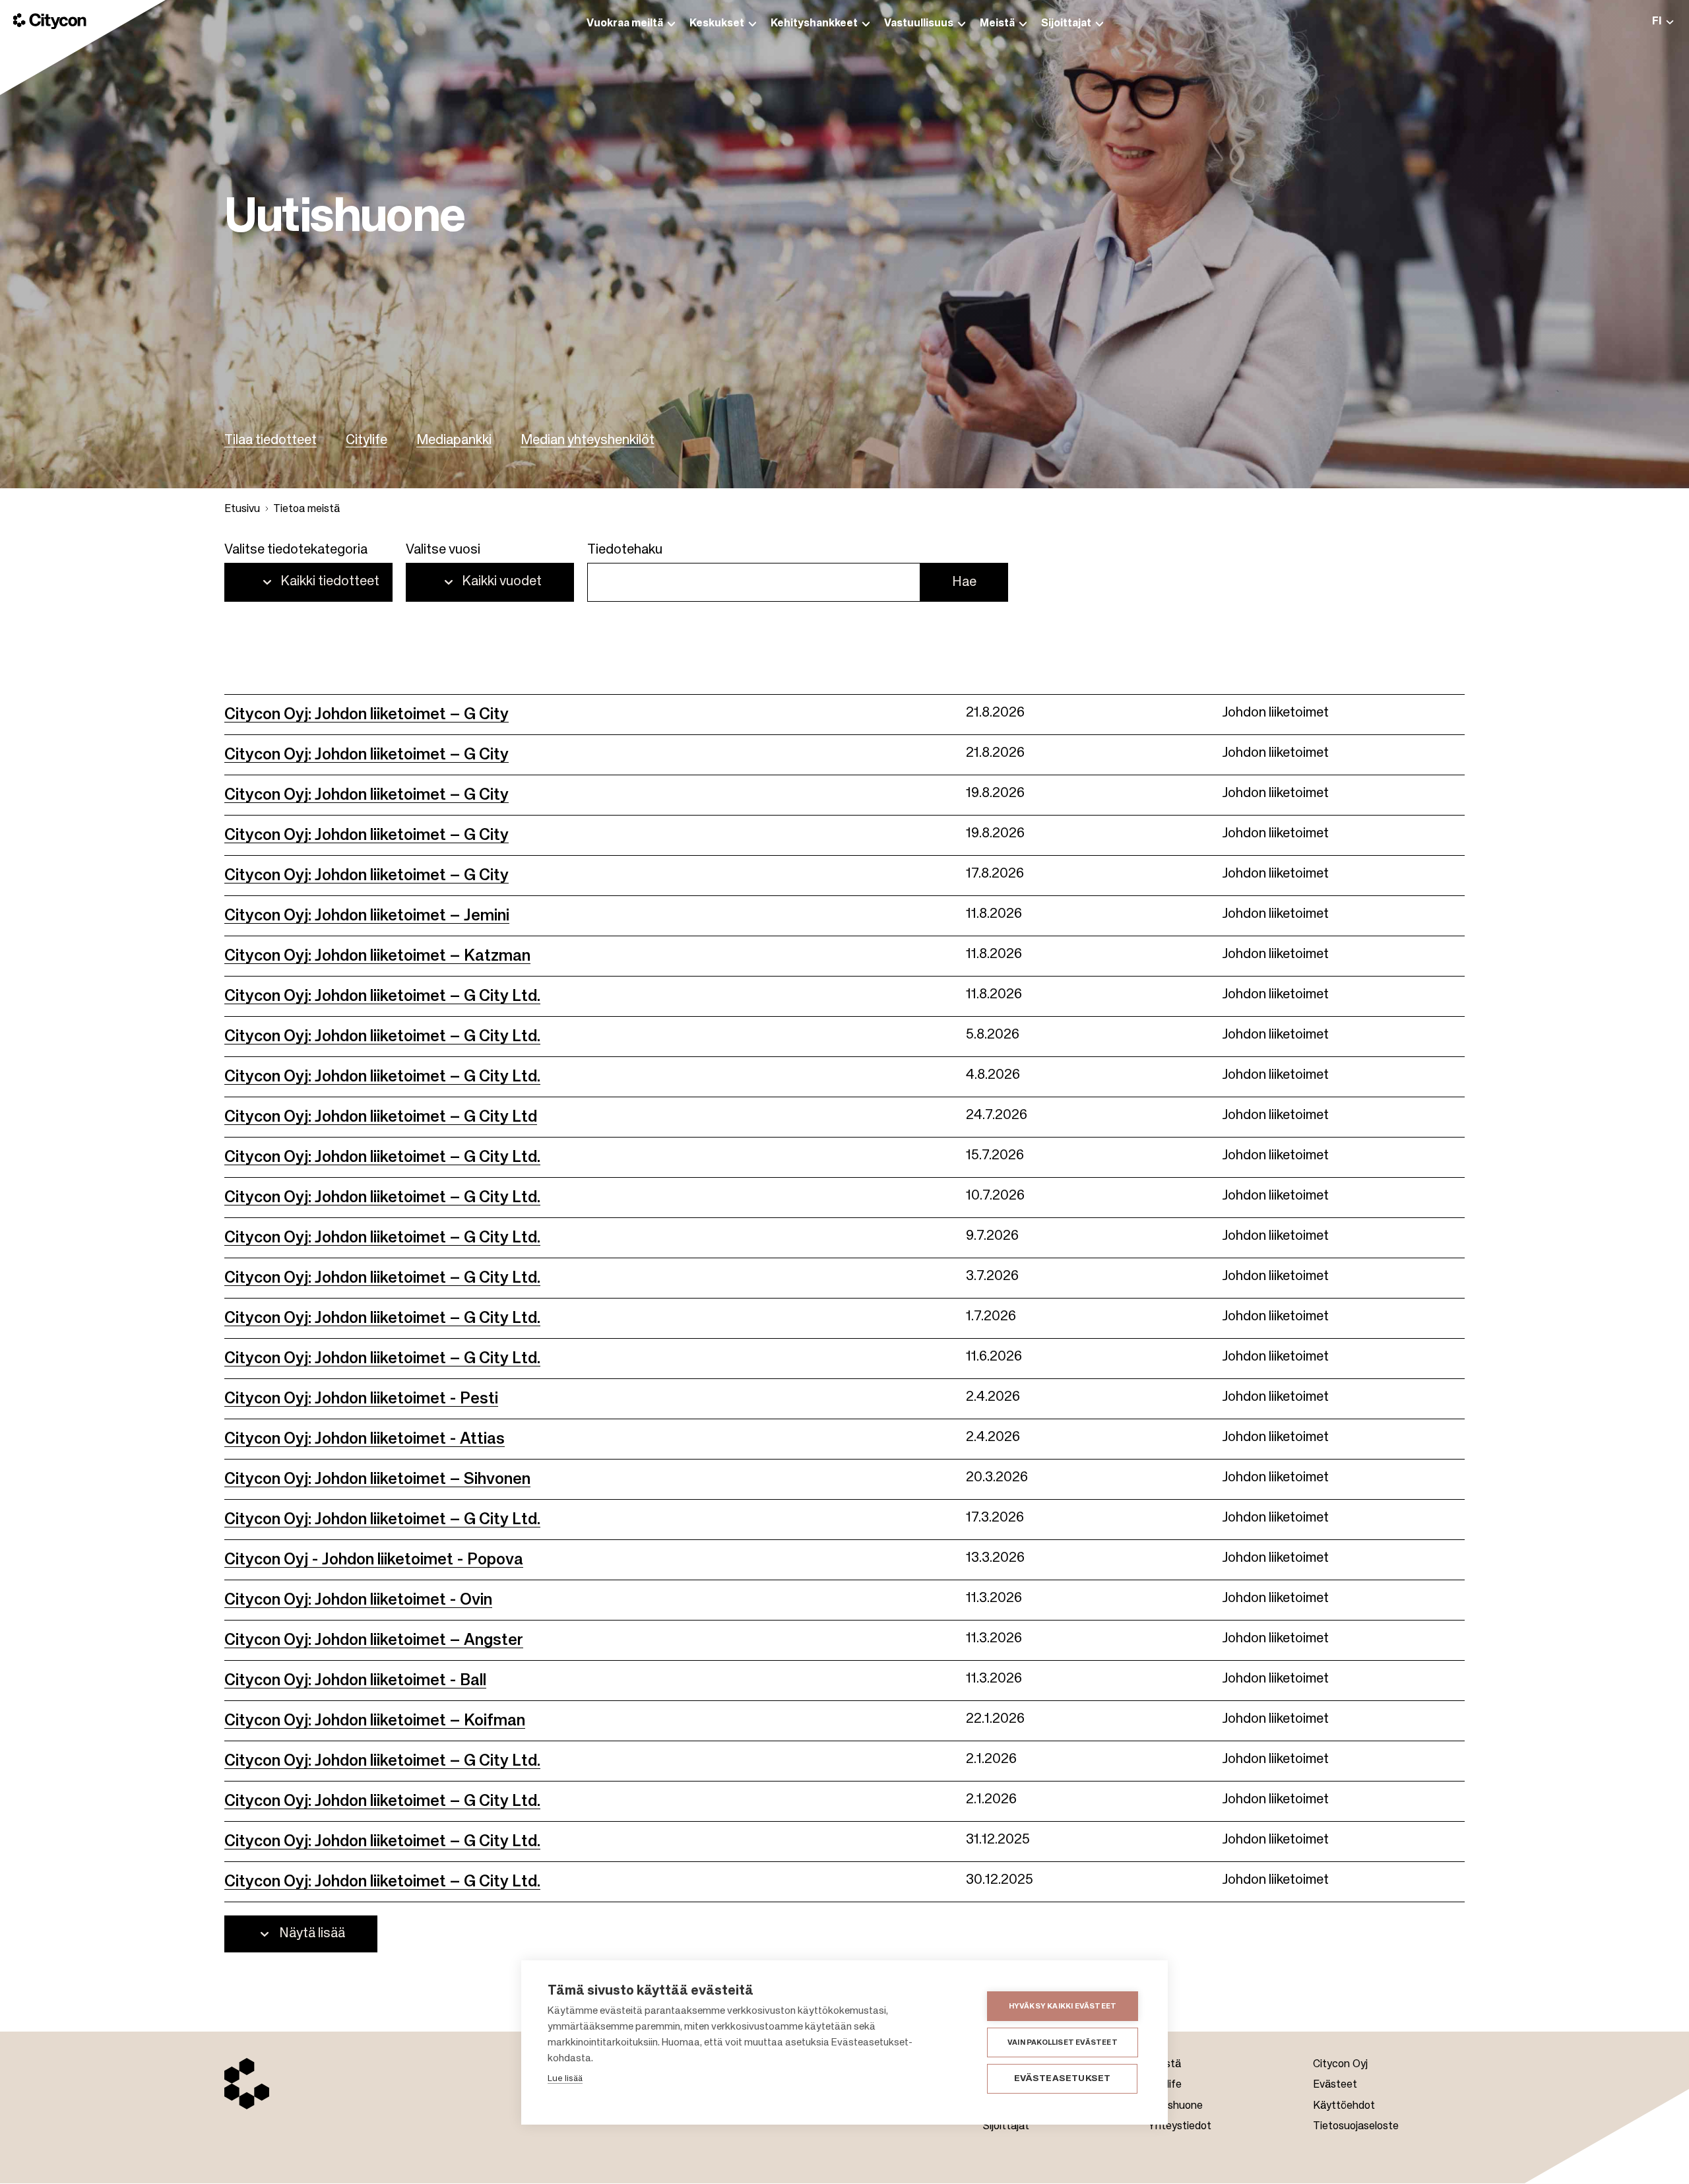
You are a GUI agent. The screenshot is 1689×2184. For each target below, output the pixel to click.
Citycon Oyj (1340, 2065)
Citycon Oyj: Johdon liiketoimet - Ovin (358, 1600)
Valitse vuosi (443, 550)
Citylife (366, 441)
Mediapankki (454, 441)
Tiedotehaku (625, 550)
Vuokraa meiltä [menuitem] (625, 24)
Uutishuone (1175, 2106)
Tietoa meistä (306, 509)
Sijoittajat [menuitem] (1066, 24)
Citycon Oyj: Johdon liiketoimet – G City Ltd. (382, 996)
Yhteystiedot (1180, 2127)
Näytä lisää (312, 1934)
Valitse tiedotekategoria (296, 550)
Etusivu (242, 509)
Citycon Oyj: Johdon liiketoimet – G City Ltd (381, 1117)
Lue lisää (565, 2079)
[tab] (1663, 21)
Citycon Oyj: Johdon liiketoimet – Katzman (377, 956)
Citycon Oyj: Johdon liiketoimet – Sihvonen (377, 1479)
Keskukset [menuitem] (717, 24)
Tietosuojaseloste (1356, 2127)
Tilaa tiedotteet (271, 441)
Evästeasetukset (1063, 2079)
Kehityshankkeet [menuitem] (814, 24)
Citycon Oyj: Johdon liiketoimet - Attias (365, 1439)
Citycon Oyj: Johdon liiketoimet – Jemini (367, 916)
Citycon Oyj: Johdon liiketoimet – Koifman (375, 1721)
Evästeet (1335, 2085)
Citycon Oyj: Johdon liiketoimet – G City (366, 715)
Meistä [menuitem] (997, 24)
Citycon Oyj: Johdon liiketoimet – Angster (374, 1640)
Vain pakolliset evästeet (1063, 2042)
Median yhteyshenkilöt (588, 441)
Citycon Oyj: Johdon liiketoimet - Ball (355, 1681)
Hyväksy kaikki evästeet (1063, 2006)
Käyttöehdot (1344, 2106)
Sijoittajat (1006, 2127)
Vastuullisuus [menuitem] (919, 24)
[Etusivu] (50, 21)
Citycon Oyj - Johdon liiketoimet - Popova (374, 1560)
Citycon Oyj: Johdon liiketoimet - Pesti (361, 1399)
